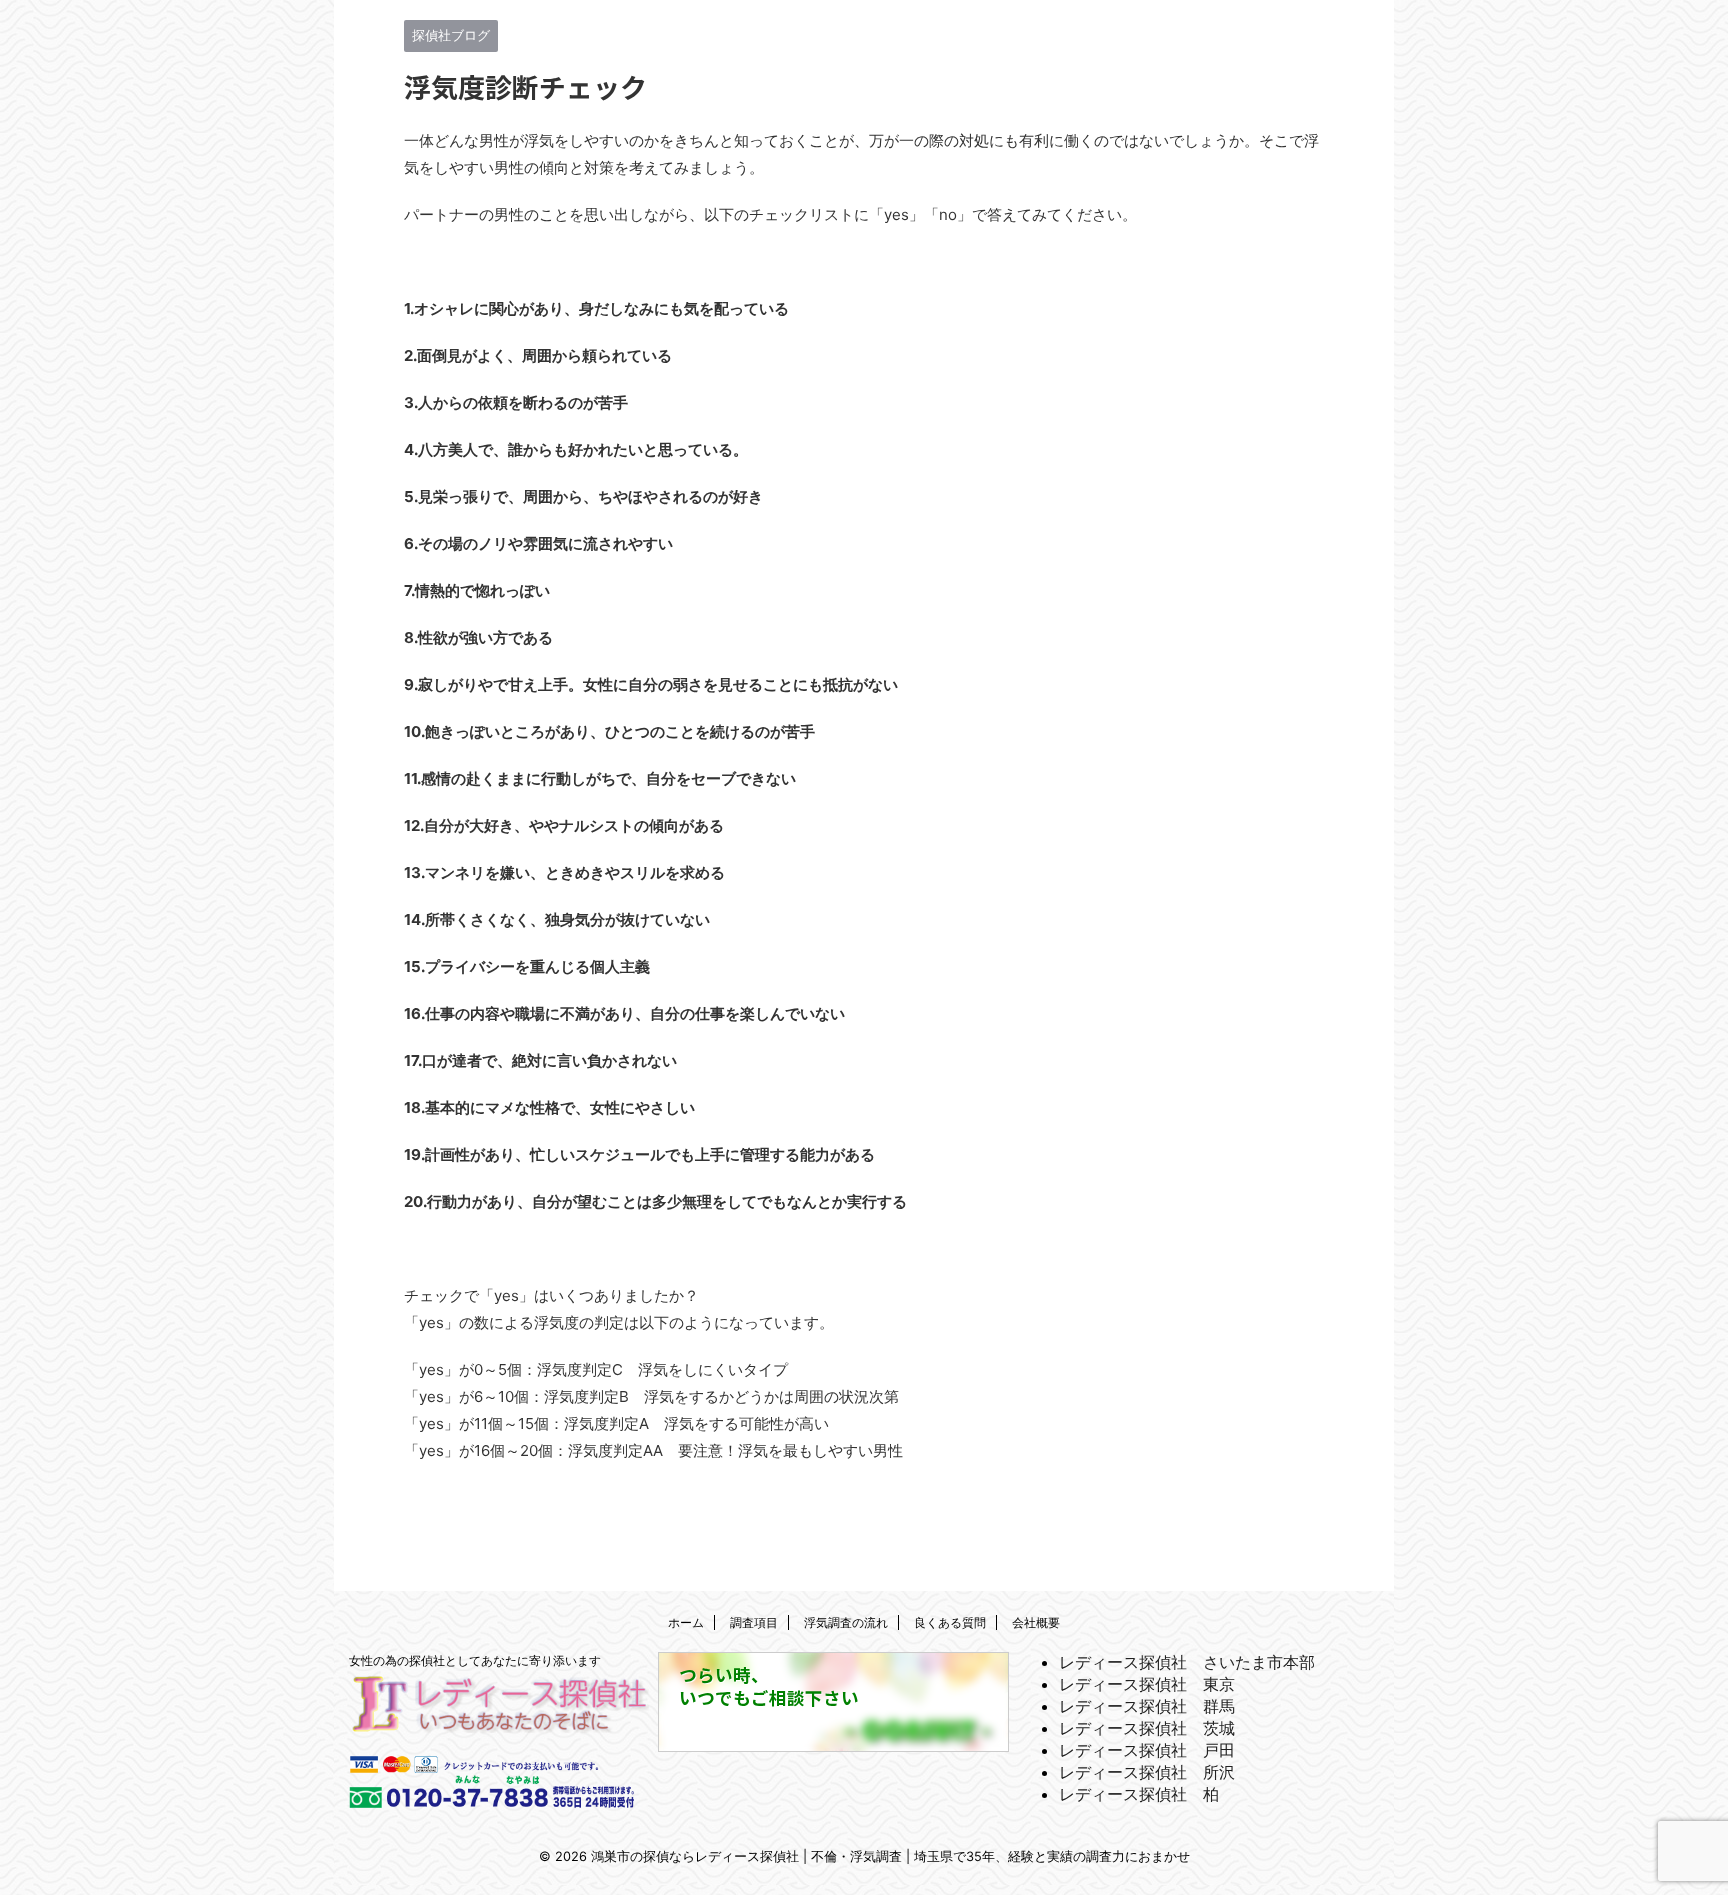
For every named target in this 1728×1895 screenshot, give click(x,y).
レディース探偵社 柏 (1139, 1794)
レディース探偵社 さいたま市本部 (1187, 1662)
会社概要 (1036, 1622)
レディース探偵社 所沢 (1147, 1772)
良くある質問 (950, 1622)
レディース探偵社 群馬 (1147, 1706)
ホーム (686, 1622)
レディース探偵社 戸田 (1147, 1750)
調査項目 (754, 1622)
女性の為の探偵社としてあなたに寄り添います (475, 1660)
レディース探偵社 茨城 (1147, 1728)
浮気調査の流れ (846, 1622)
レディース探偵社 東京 (1147, 1684)
